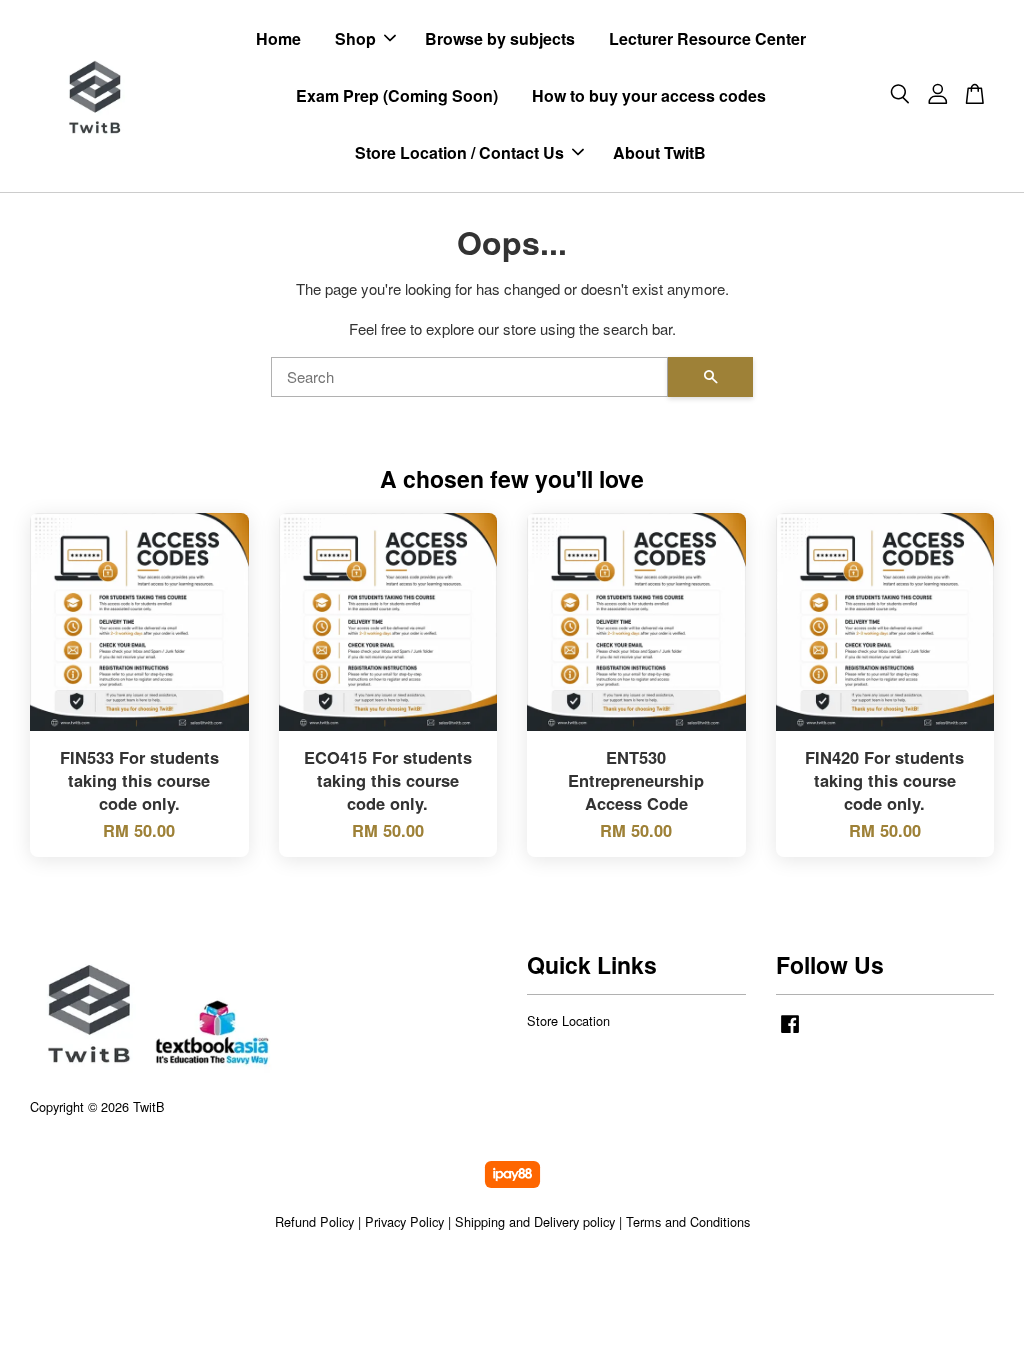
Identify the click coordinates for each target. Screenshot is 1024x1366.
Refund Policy (314, 1221)
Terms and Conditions (688, 1221)
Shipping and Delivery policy (535, 1221)
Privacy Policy (404, 1221)
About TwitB (659, 152)
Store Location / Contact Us (459, 152)
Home (278, 38)
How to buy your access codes (649, 95)
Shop (355, 38)
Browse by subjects (500, 38)
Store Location (568, 1020)
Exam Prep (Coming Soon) (397, 95)
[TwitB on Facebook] (790, 1032)
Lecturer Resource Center (707, 38)
